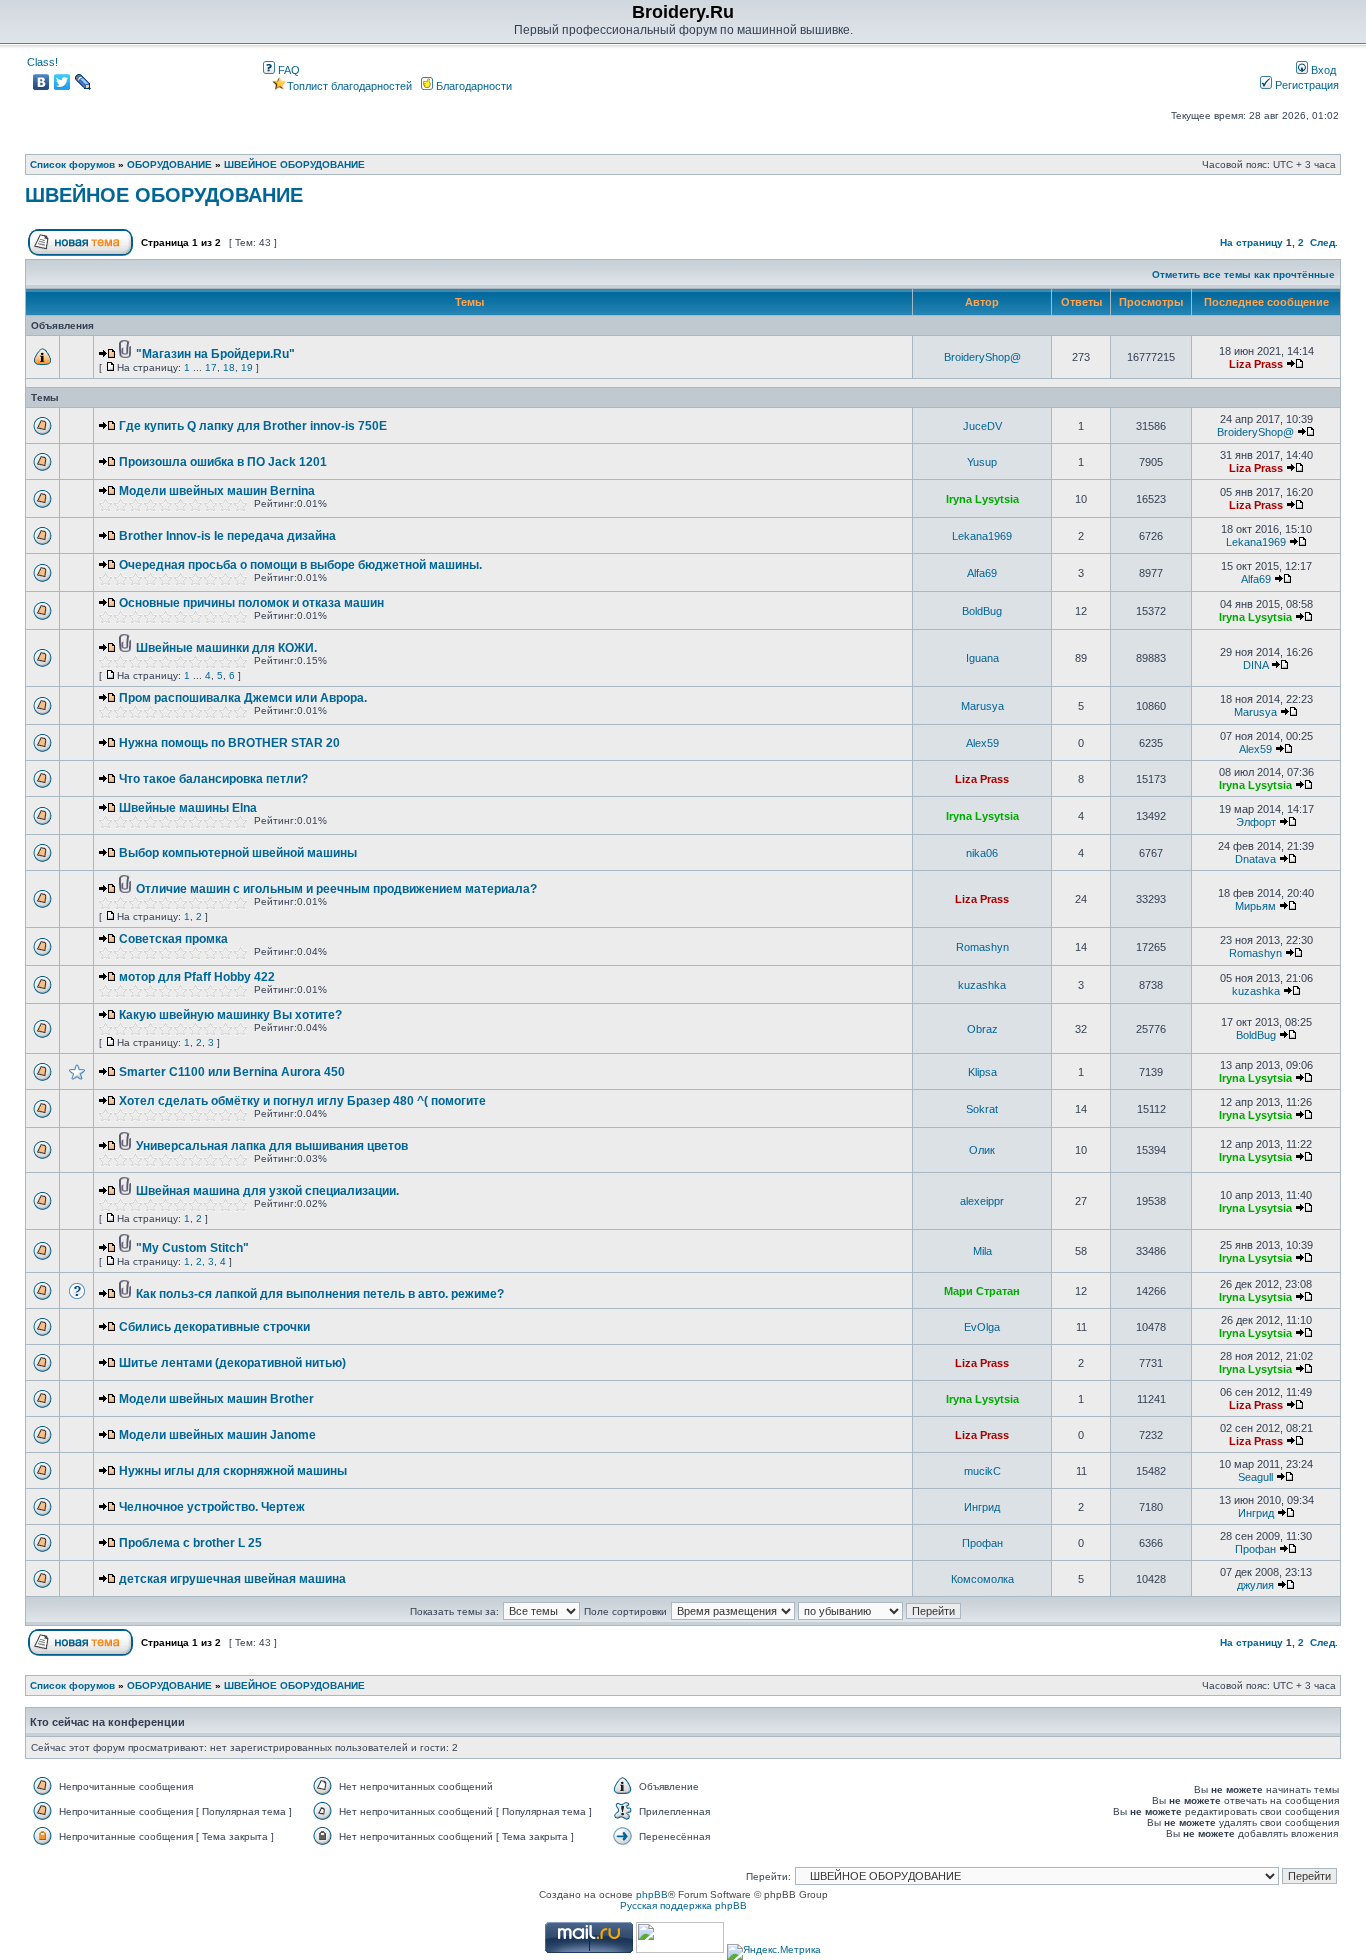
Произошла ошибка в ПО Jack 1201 (223, 462)
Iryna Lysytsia (982, 499)
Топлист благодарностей (349, 86)
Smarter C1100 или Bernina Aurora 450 (232, 1072)
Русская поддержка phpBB (683, 1905)
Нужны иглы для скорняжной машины (233, 1471)
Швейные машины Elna (188, 808)
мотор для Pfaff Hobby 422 (197, 977)
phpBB (652, 1894)
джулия (1255, 1585)
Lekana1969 (982, 536)
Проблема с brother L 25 (190, 1543)
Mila (982, 1251)
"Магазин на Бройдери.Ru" (215, 354)
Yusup (982, 462)
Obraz (982, 1029)
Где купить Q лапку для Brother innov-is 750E (253, 426)
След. (1324, 242)
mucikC (982, 1471)
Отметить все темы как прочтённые (1243, 274)
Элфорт (1256, 822)
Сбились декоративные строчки (214, 1327)
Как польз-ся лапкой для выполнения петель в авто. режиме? (320, 1294)
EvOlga (982, 1327)
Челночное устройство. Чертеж (212, 1507)
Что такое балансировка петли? (213, 779)
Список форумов (72, 164)
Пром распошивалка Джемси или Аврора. (243, 698)
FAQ (287, 70)
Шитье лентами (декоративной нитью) (232, 1363)
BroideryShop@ (982, 357)
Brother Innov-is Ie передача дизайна (227, 536)
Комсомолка (982, 1579)
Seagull (1255, 1477)
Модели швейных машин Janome (217, 1435)
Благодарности (472, 86)
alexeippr (982, 1201)
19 (247, 367)
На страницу (1251, 242)
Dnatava (1255, 859)
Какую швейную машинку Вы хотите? (230, 1015)
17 (211, 367)
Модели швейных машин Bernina (217, 491)
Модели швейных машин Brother (216, 1399)
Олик (982, 1150)
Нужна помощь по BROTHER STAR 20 (229, 743)
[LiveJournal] (83, 82)
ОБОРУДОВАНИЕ (169, 164)
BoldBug (982, 611)
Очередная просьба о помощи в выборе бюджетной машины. (300, 565)
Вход (1322, 70)
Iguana (982, 658)
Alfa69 (982, 573)
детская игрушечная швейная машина (232, 1579)
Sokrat (982, 1109)
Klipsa (982, 1072)
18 (229, 367)
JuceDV (982, 426)
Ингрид (982, 1507)
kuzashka (982, 985)
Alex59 (982, 743)
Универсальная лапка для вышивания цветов (272, 1146)
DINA (1255, 665)
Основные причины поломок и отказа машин (251, 603)
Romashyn (982, 947)
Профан (982, 1543)
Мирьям (1255, 906)
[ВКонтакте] (41, 82)
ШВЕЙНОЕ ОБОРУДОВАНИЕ (294, 164)
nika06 (982, 853)
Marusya (982, 706)
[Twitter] (62, 82)
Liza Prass (1256, 364)
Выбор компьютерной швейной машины (238, 853)
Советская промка (173, 939)
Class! (42, 62)
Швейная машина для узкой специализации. (267, 1191)
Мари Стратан (982, 1291)
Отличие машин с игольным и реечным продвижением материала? (336, 889)
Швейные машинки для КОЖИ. (226, 648)
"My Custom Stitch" (192, 1248)
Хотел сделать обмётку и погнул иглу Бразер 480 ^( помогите (302, 1101)
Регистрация (1305, 85)
